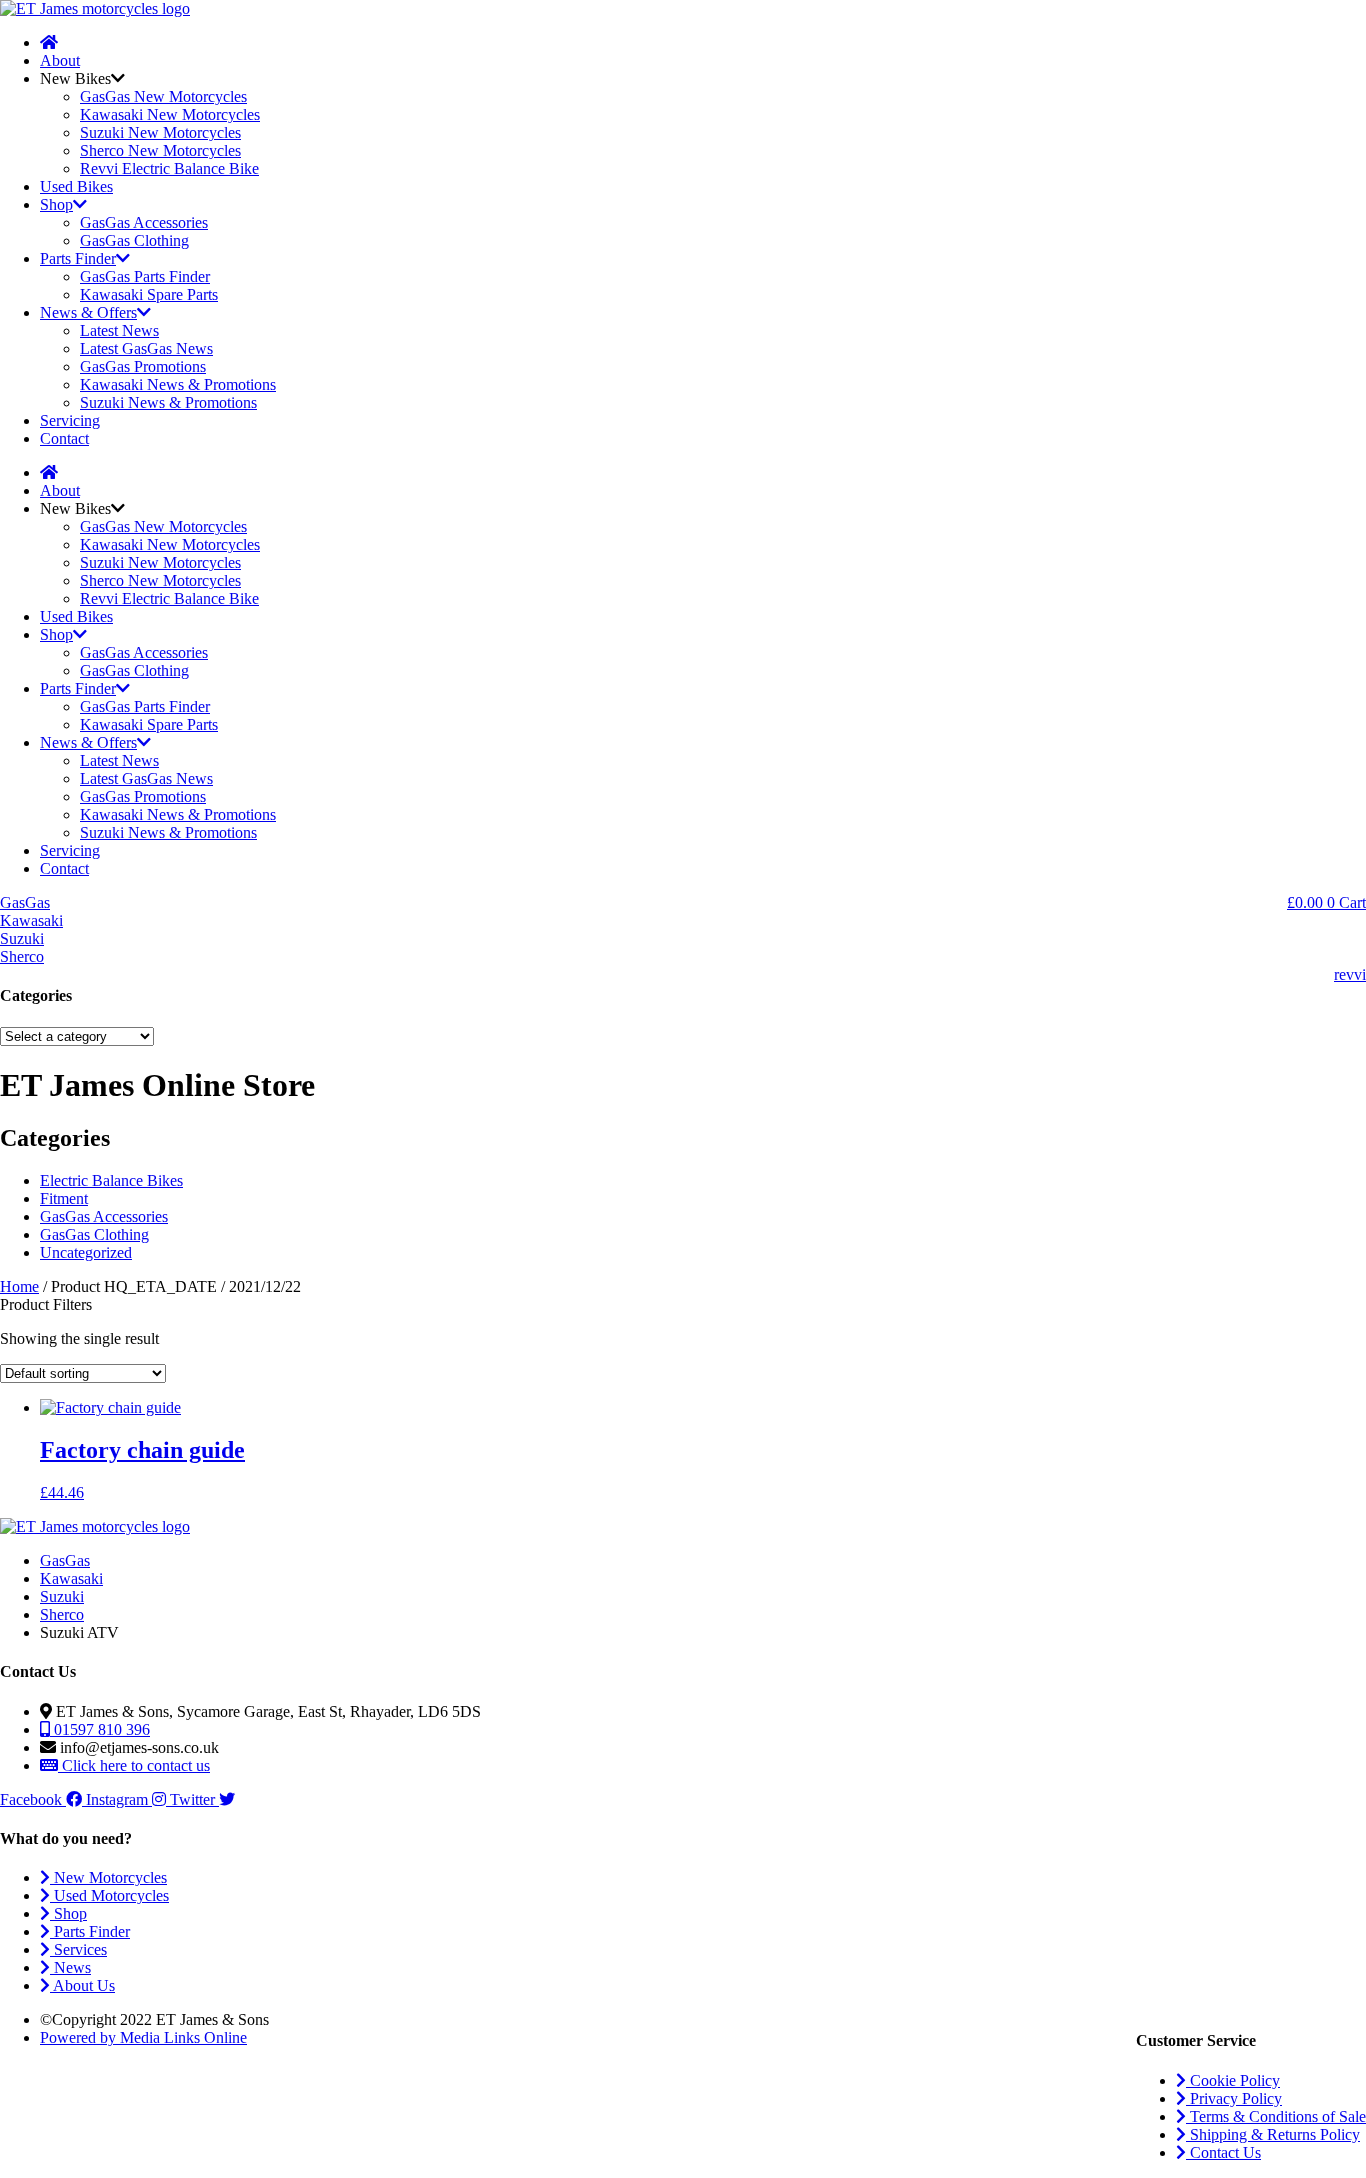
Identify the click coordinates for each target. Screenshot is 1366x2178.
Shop (56, 204)
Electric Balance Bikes (111, 1180)
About (60, 60)
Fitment (64, 1198)
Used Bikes (76, 186)
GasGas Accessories (144, 222)
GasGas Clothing (134, 240)
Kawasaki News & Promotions (178, 384)
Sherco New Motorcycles (160, 150)
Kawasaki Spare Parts (149, 294)
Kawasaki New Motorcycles (170, 114)
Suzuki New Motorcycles (160, 132)
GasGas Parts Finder (145, 276)
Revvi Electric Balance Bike (169, 168)
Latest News (119, 330)
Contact (64, 438)
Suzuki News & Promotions (168, 402)
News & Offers (88, 312)
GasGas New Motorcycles (163, 96)
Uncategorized (86, 1252)
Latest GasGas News (146, 348)
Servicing (70, 420)
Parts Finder (78, 258)
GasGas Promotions (143, 366)
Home (19, 1286)
